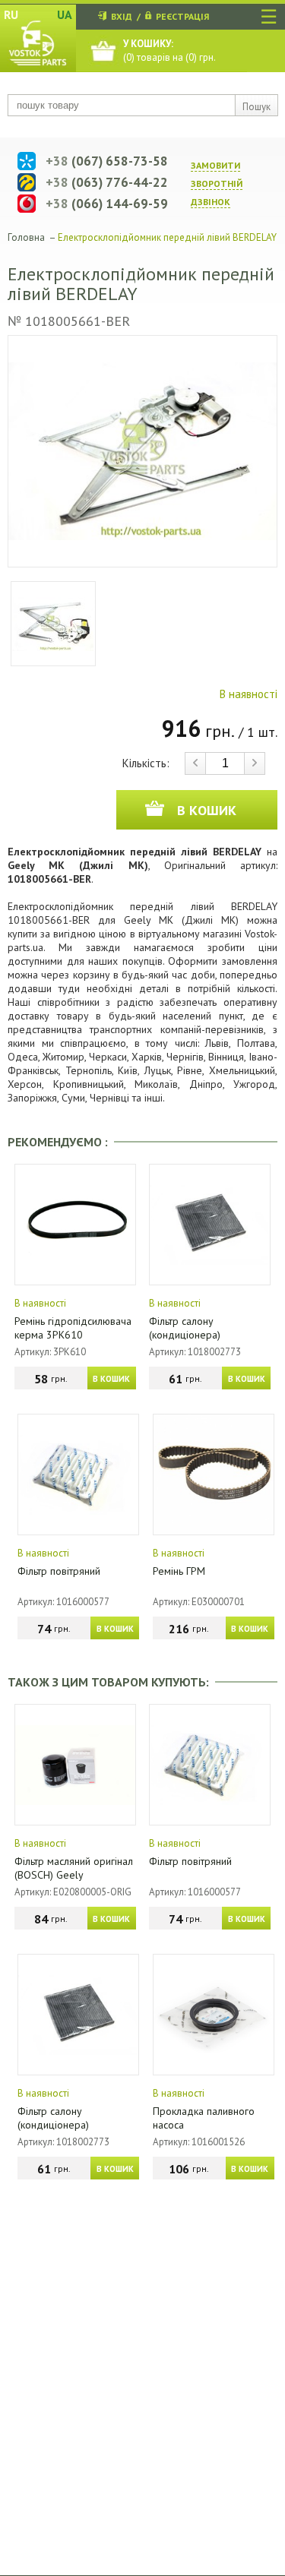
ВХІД (122, 16)
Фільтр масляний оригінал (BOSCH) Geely (74, 1868)
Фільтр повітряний (59, 1571)
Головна (26, 237)
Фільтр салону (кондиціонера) (185, 1328)
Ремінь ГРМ (179, 1571)
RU (11, 14)
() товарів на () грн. (169, 51)
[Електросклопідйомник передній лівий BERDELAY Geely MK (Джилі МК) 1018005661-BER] (142, 451)
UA (65, 14)
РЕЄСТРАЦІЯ (182, 16)
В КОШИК (111, 1379)
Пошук (256, 107)
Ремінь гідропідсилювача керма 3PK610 (73, 1328)
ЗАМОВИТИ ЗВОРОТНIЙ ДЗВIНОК (217, 183)
